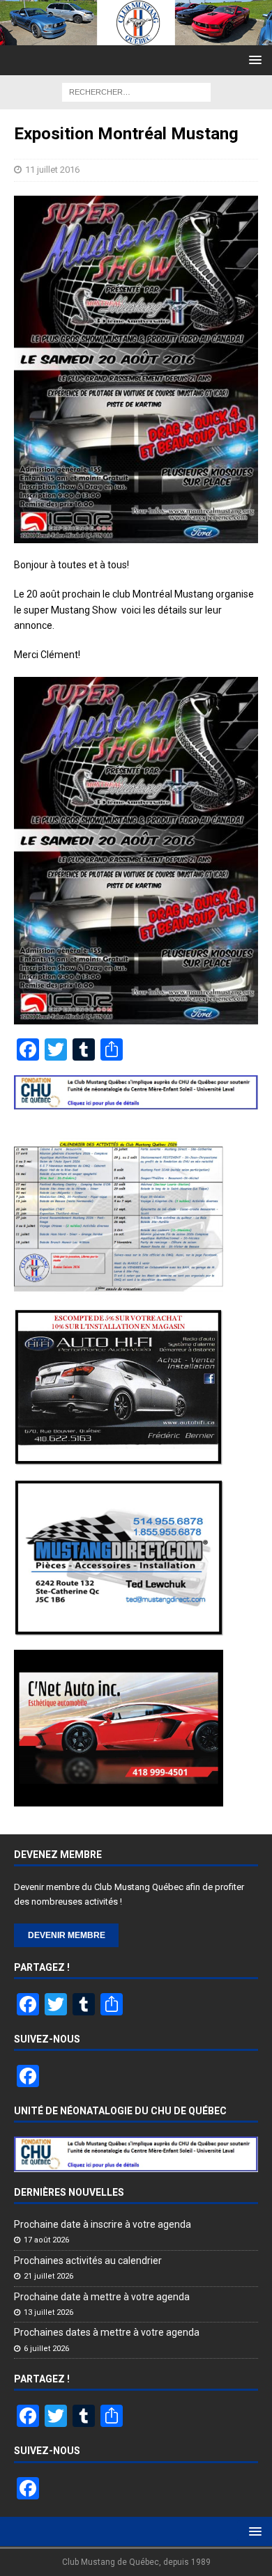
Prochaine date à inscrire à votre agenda (103, 2224)
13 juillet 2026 (48, 2312)
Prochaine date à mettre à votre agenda (102, 2297)
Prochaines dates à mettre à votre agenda (107, 2332)
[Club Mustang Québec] (136, 38)
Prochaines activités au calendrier (88, 2261)
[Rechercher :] (136, 91)
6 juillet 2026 (46, 2349)
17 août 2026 (46, 2240)
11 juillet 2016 (52, 170)
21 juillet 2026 (48, 2276)
